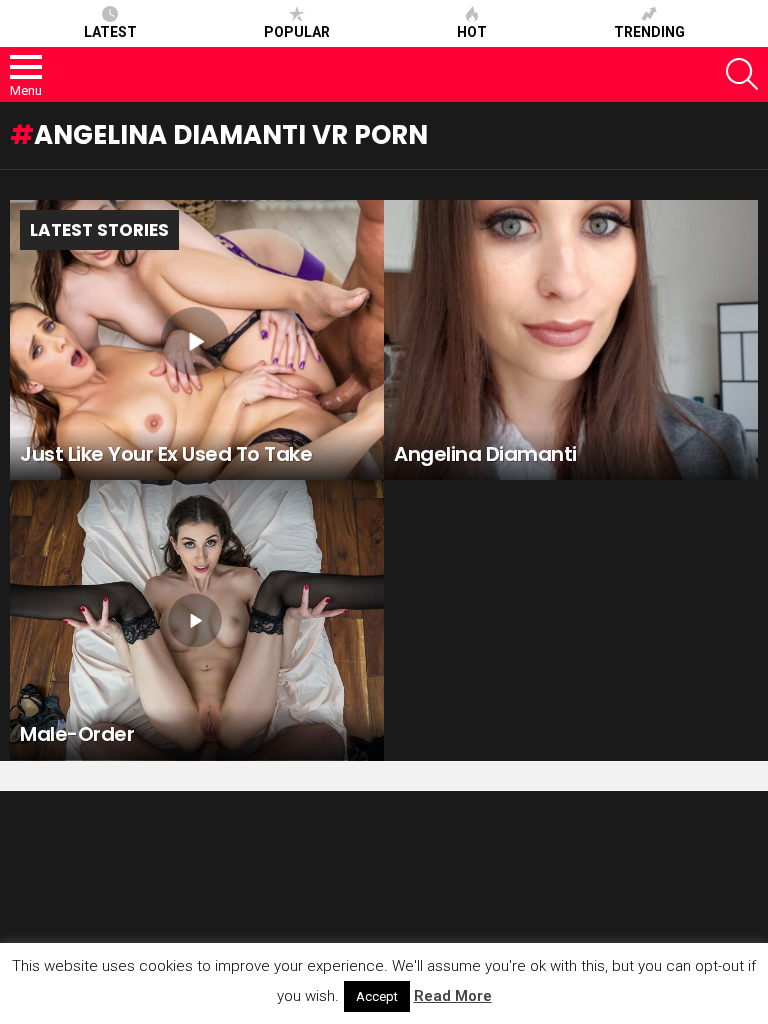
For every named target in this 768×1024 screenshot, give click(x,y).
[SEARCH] (742, 74)
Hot (472, 32)
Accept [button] (377, 996)
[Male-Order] (197, 620)
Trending (649, 32)
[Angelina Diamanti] (571, 340)
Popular (297, 32)
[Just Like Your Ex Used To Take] (197, 340)
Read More (453, 996)
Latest (110, 32)
